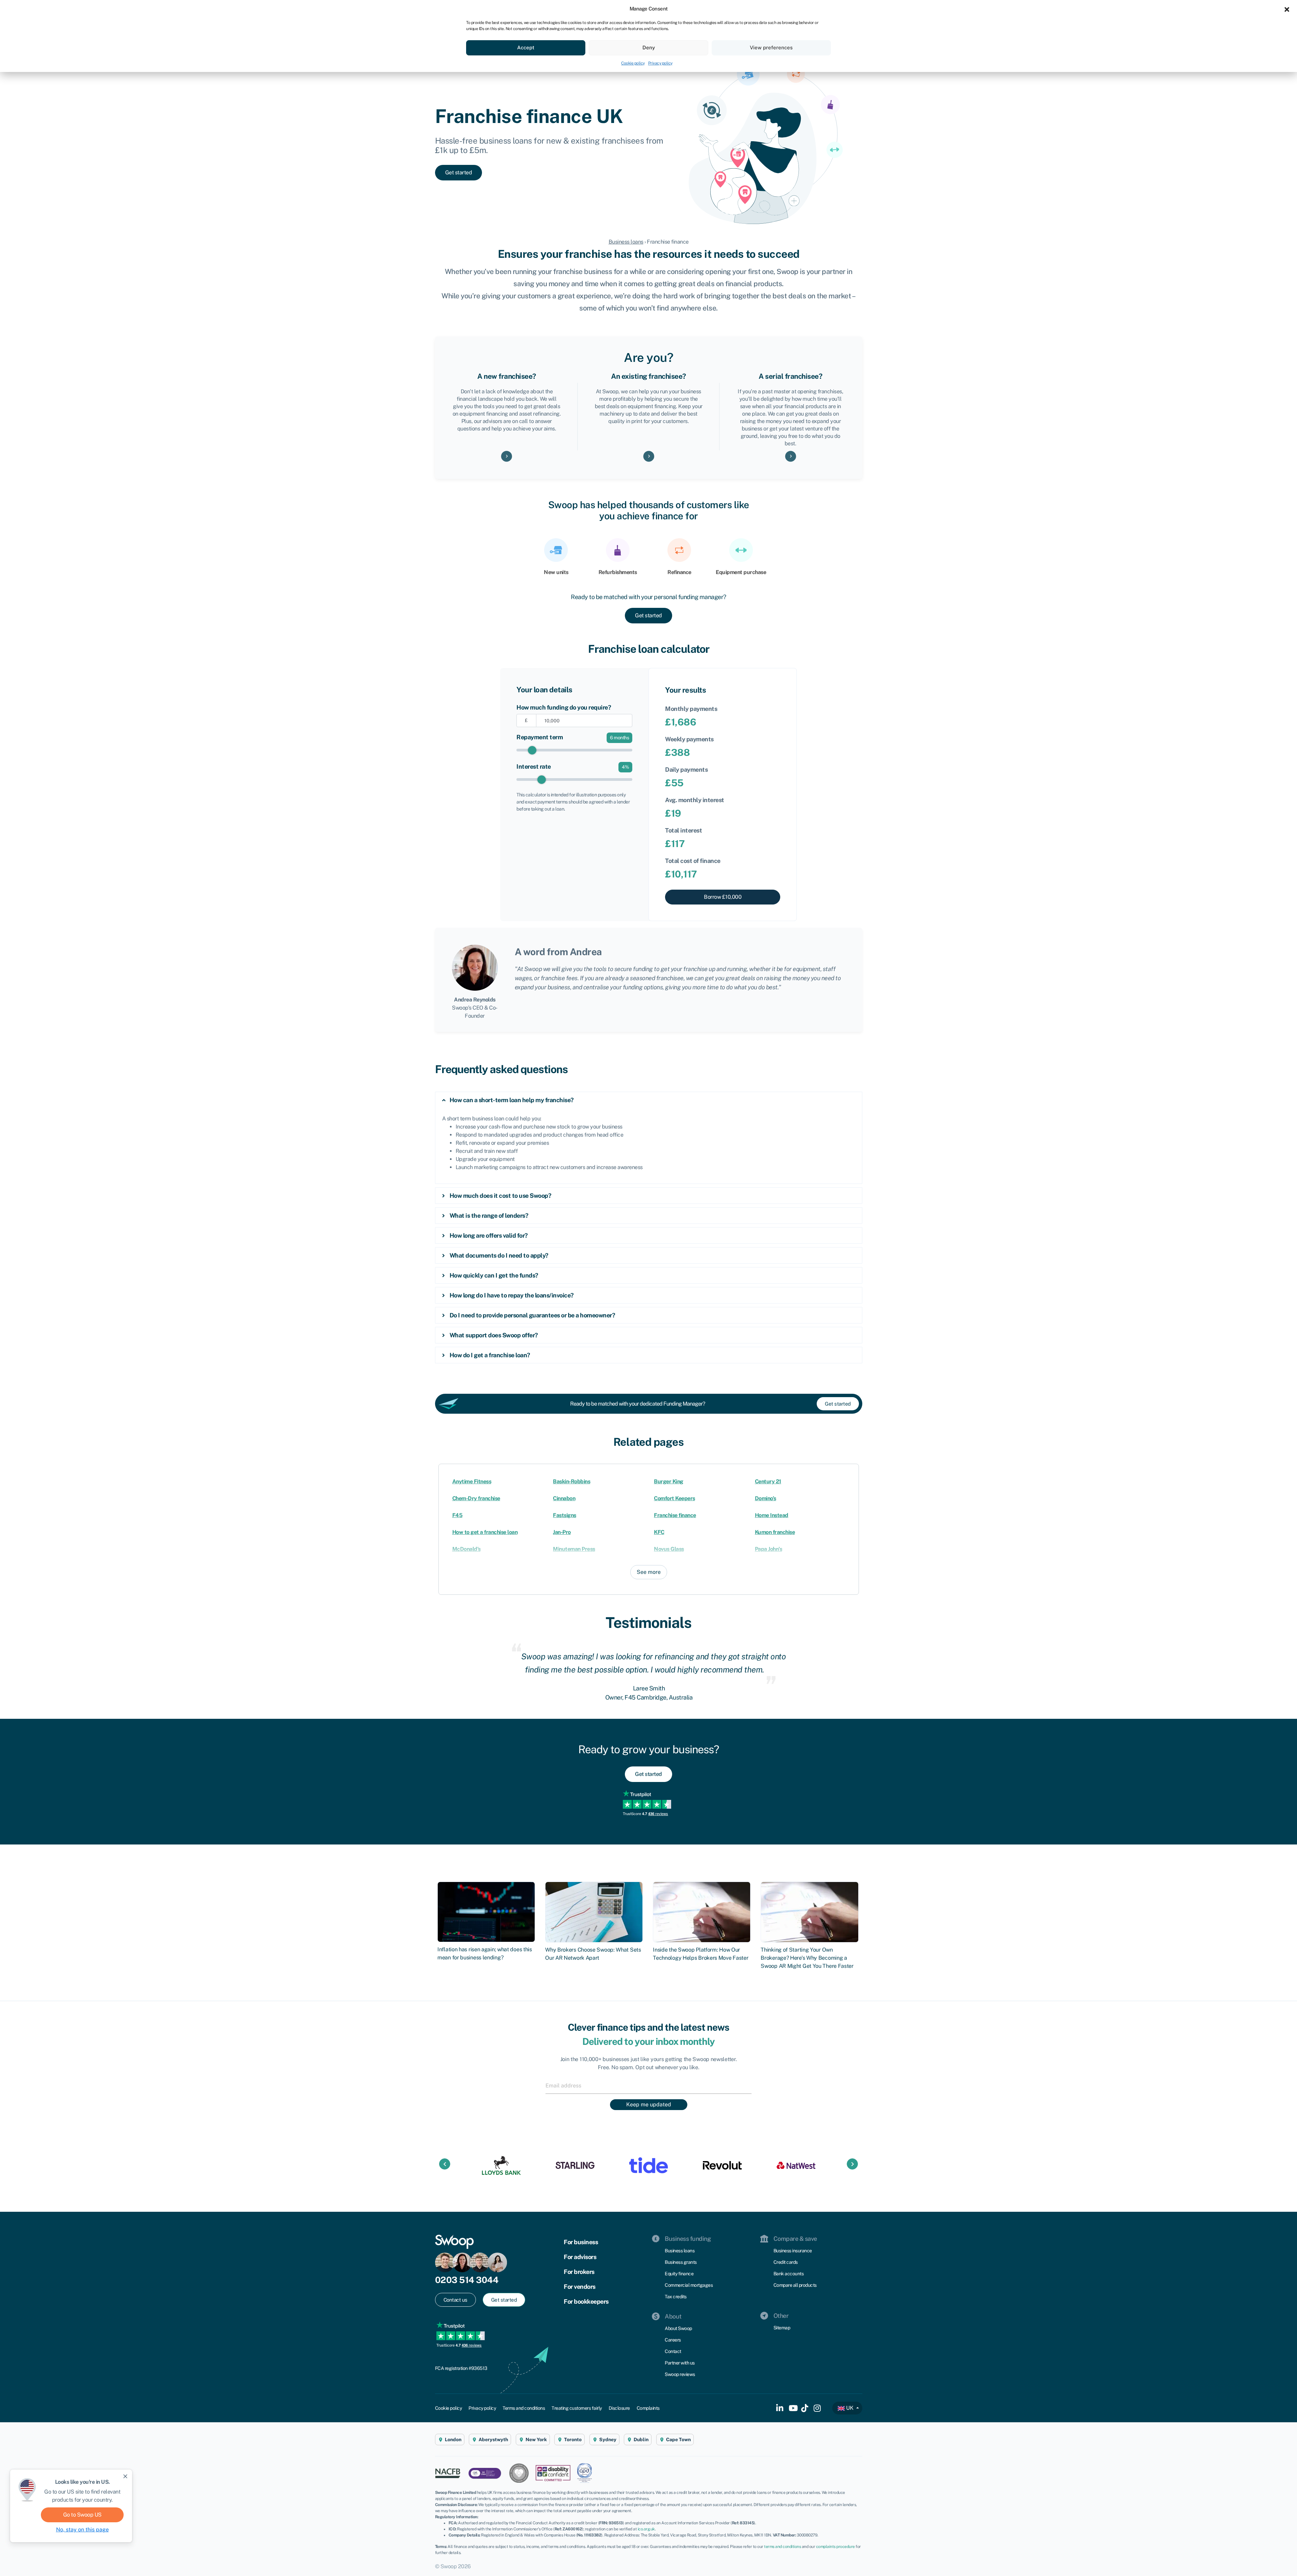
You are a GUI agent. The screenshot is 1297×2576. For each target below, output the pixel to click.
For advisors (580, 2257)
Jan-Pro (562, 1532)
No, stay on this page (82, 2530)
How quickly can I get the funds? (494, 1275)
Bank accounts (789, 2274)
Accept (526, 47)
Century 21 (768, 1481)
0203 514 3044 (467, 2280)
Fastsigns (565, 1515)
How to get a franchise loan (485, 1532)
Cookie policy (633, 63)
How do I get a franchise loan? (490, 1355)
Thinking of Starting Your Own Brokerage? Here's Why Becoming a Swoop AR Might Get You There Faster (807, 1958)
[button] (1287, 9)
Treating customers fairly (577, 2408)
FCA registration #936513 (461, 2368)
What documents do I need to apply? (499, 1255)
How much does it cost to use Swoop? (501, 1196)
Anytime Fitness (472, 1481)
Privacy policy (660, 63)
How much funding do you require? (564, 707)
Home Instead (772, 1515)
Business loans (626, 242)
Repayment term (540, 737)
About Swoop (678, 2328)
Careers (673, 2340)
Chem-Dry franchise (476, 1498)
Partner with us (680, 2363)
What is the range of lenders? (489, 1216)
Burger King (669, 1481)
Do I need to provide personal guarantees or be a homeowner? (532, 1315)
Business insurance (793, 2251)
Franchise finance (675, 1515)
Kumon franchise (775, 1532)
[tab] (649, 1100)
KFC (659, 1532)
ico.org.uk (646, 2529)
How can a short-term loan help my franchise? (512, 1100)
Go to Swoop (82, 2515)
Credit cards (786, 2262)
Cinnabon (564, 1498)
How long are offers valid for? (489, 1235)
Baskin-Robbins (571, 1481)
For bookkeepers (586, 2301)
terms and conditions (782, 2547)
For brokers (579, 2272)
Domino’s (766, 1498)
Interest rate (534, 766)
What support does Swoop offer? (494, 1335)
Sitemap (782, 2328)
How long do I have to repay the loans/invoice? (512, 1295)
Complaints (648, 2408)
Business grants (681, 2262)
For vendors (580, 2287)
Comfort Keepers (675, 1498)
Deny (649, 47)
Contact (673, 2351)
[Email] (648, 2085)
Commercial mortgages (689, 2285)
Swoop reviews (680, 2374)
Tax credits (676, 2297)
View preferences (771, 47)
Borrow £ (723, 897)
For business (581, 2242)
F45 (457, 1515)
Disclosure (619, 2408)
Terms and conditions (524, 2408)
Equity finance (679, 2274)
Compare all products (795, 2285)
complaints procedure (835, 2547)
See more (649, 1572)
